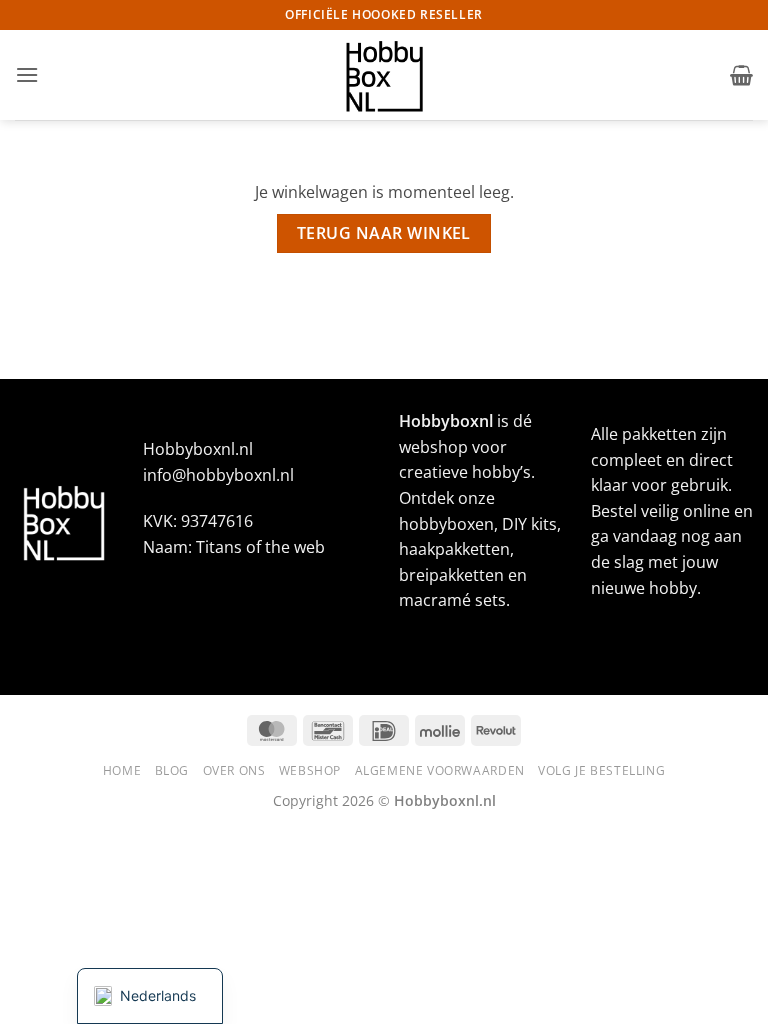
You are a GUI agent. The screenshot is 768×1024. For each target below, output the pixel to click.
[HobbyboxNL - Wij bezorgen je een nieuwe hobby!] (384, 75)
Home (122, 770)
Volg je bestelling (601, 770)
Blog (172, 770)
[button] (27, 74)
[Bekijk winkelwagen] (741, 75)
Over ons (234, 770)
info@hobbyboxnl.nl (218, 475)
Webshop (310, 770)
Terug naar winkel (384, 233)
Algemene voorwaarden (440, 770)
